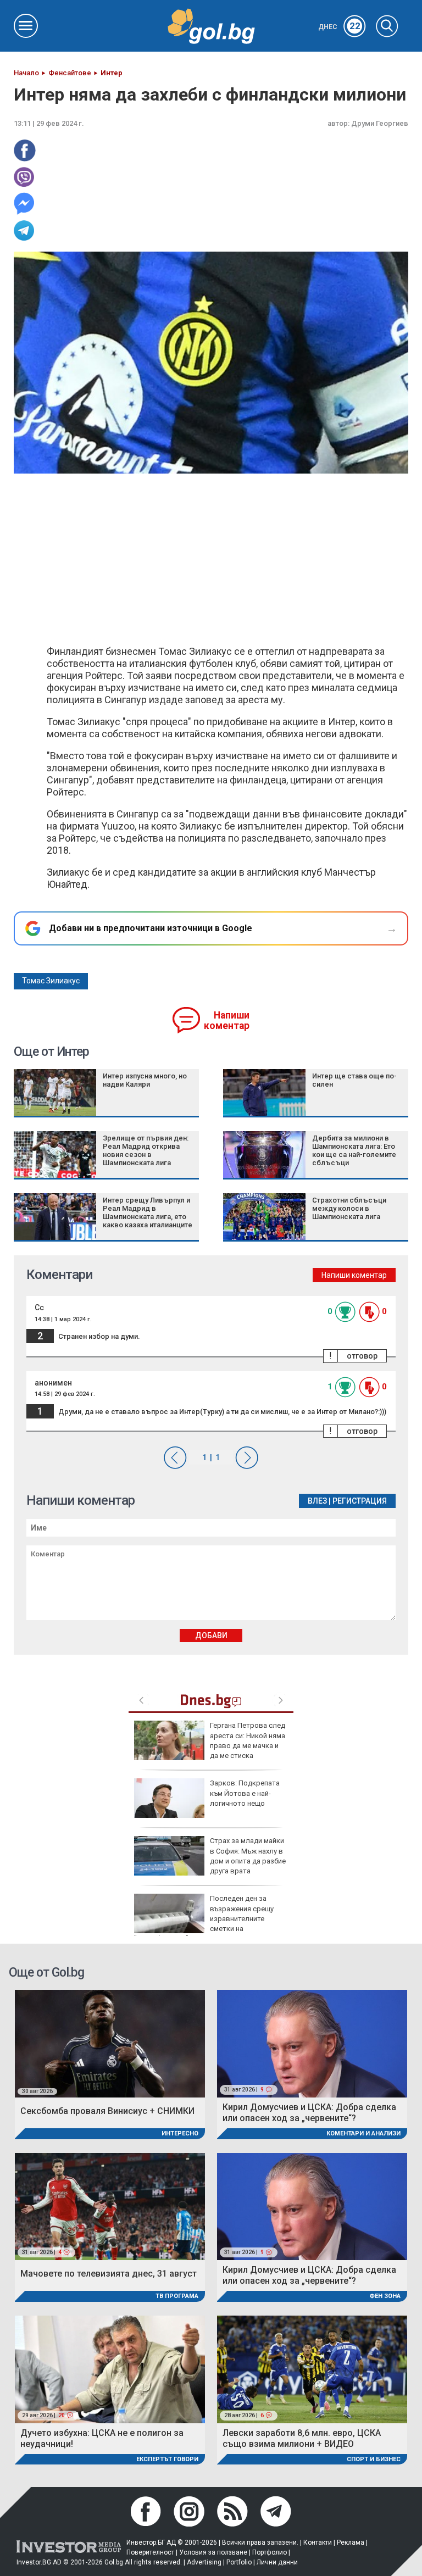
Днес (339, 27)
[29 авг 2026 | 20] (110, 2369)
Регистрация (360, 1501)
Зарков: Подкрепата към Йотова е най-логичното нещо (245, 1793)
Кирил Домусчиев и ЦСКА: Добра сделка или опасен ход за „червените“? (309, 2113)
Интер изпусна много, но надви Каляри (145, 1080)
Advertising (204, 2562)
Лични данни (277, 2562)
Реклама (351, 2542)
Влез (317, 1501)
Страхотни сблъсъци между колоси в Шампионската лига (349, 1208)
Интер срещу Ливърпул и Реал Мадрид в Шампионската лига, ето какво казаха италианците (148, 1212)
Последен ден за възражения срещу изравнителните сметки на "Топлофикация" (204, 1918)
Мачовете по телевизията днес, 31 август (109, 2274)
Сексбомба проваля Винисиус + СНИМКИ (107, 2111)
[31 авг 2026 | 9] (312, 2043)
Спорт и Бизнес (374, 2459)
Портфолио (270, 2552)
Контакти (318, 2542)
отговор (362, 1356)
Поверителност (150, 2552)
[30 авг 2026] (110, 2043)
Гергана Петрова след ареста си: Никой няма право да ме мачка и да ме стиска (248, 1740)
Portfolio (239, 2562)
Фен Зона (385, 2296)
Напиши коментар (227, 1020)
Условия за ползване (213, 2552)
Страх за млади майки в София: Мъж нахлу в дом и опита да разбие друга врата (248, 1856)
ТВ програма (177, 2296)
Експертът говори (167, 2459)
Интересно (180, 2133)
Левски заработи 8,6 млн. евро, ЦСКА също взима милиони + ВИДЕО (302, 2438)
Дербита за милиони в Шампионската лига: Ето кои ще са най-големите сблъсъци (354, 1150)
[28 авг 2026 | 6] (312, 2369)
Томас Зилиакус (51, 981)
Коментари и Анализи (363, 2133)
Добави (211, 1635)
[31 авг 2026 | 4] (110, 2206)
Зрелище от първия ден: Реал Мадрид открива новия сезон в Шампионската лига (146, 1150)
